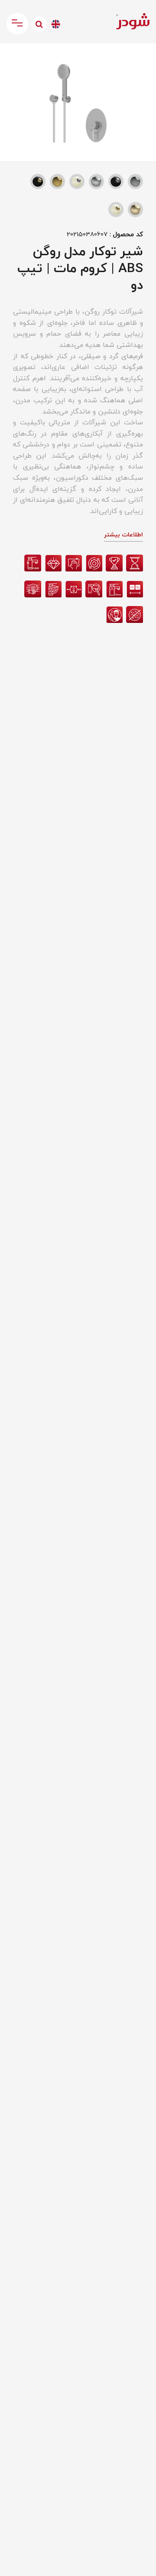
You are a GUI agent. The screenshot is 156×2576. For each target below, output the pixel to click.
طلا (57, 181)
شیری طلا (116, 210)
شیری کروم (77, 181)
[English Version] (56, 24)
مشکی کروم (116, 181)
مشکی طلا (38, 181)
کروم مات (96, 181)
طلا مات (135, 210)
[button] (15, 59)
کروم (135, 181)
